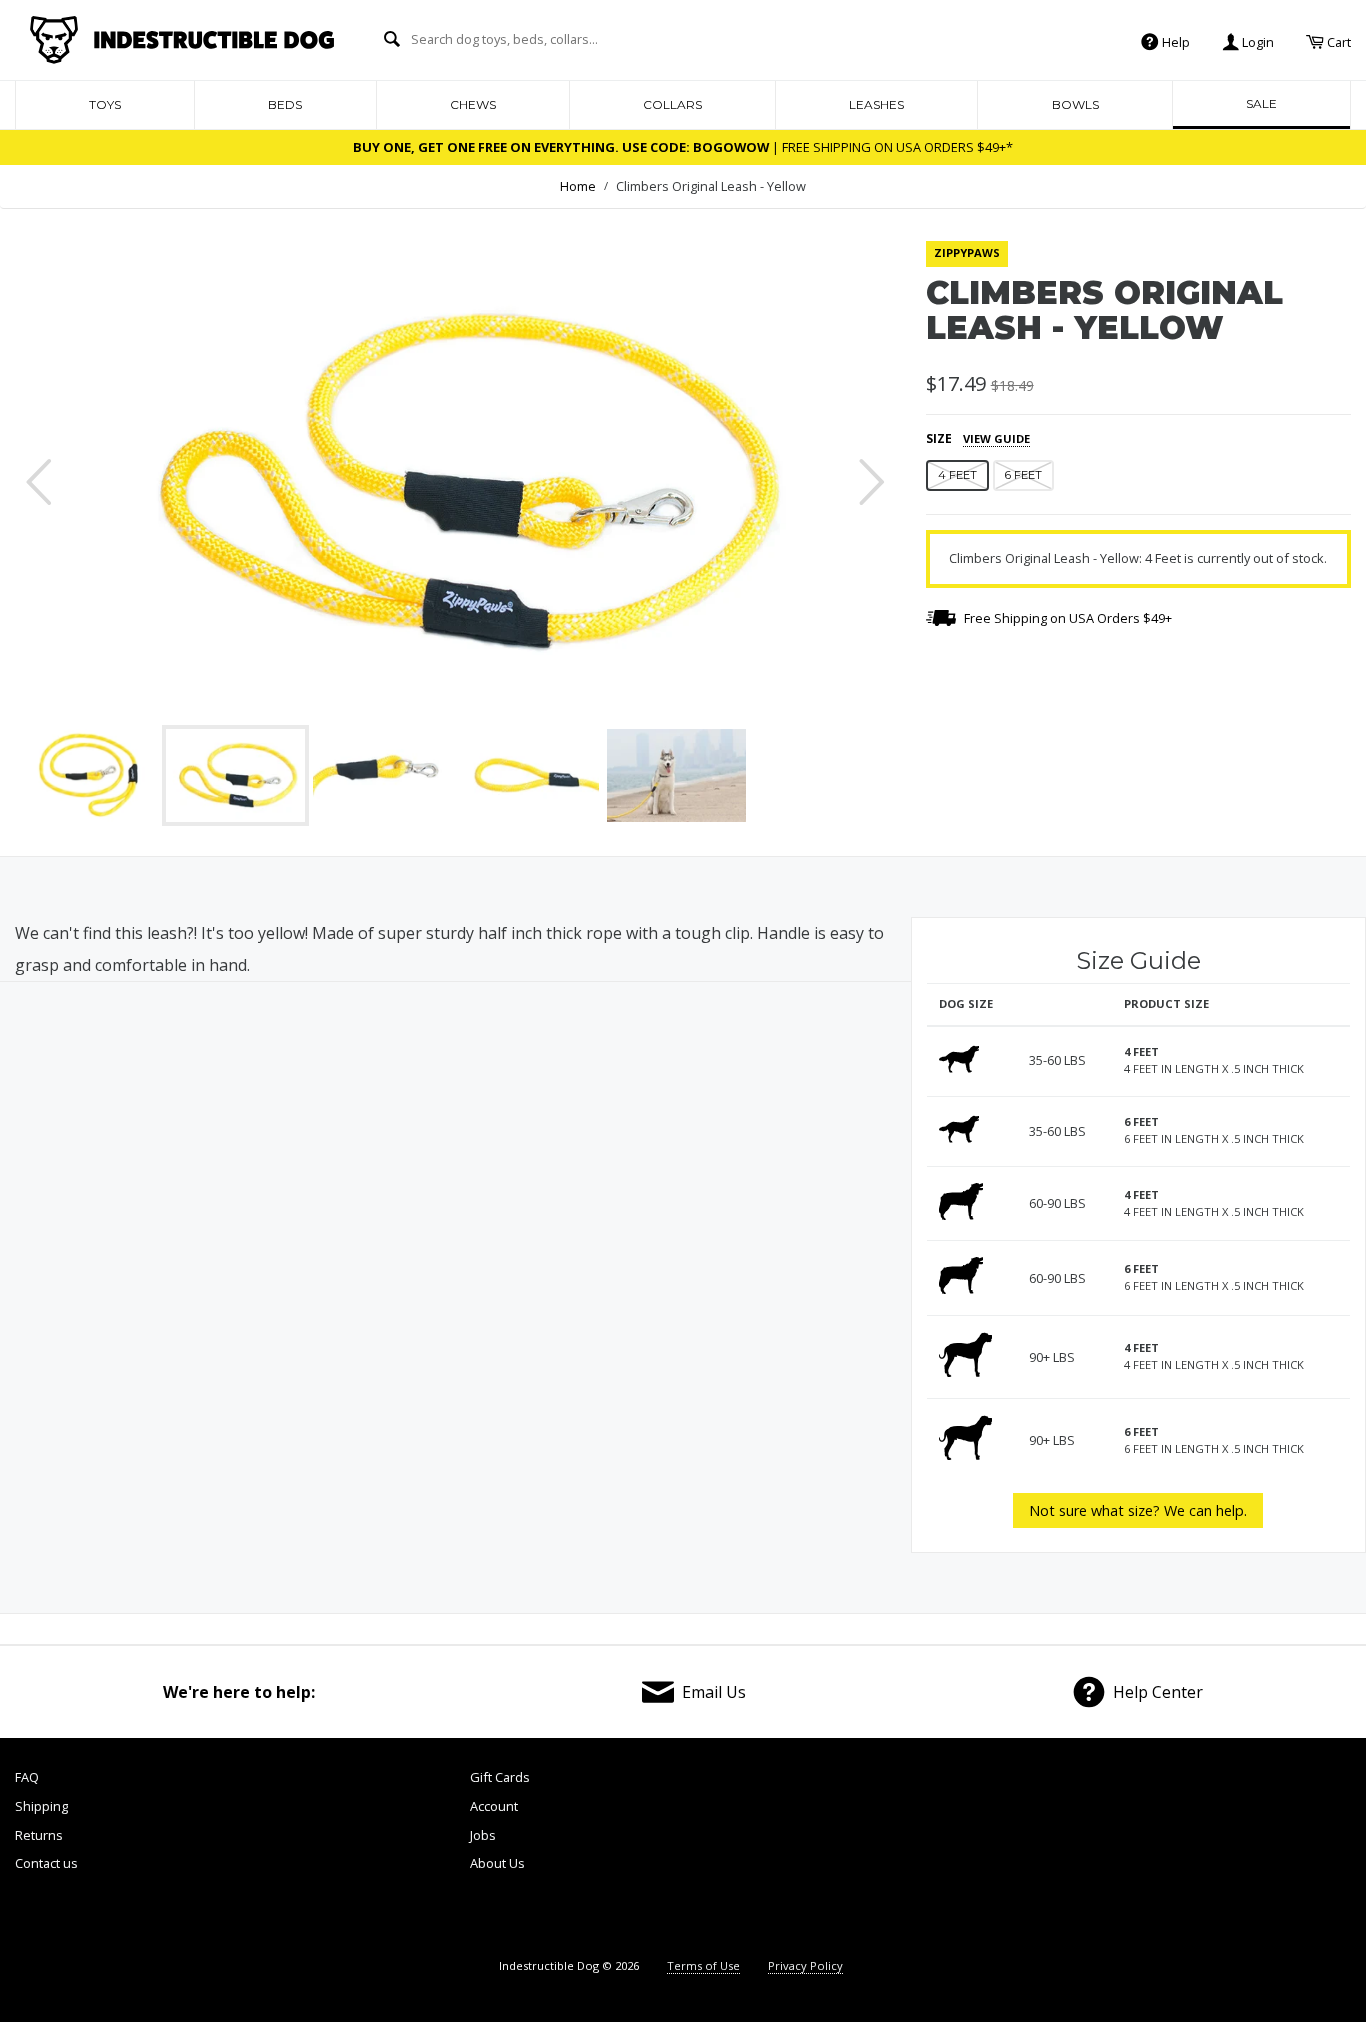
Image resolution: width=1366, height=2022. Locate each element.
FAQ (27, 1777)
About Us (497, 1863)
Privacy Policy (805, 1965)
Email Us (714, 1692)
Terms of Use (703, 1965)
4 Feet (957, 475)
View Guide (996, 438)
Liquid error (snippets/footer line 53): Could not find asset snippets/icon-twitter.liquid (1085, 1852)
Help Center (1158, 1692)
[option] (455, 482)
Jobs (483, 1835)
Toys (105, 104)
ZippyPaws (967, 252)
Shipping (41, 1806)
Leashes (876, 104)
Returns (39, 1835)
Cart (1337, 41)
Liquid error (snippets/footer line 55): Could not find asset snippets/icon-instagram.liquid (1297, 1852)
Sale (1261, 103)
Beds (285, 104)
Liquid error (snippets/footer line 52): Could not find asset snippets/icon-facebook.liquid (979, 1852)
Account (494, 1806)
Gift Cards (500, 1777)
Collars (672, 104)
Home (578, 186)
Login (1256, 41)
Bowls (1075, 104)
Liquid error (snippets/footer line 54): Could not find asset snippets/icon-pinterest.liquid (1189, 1852)
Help (1174, 41)
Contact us (46, 1863)
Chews (473, 104)
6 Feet (1023, 475)
